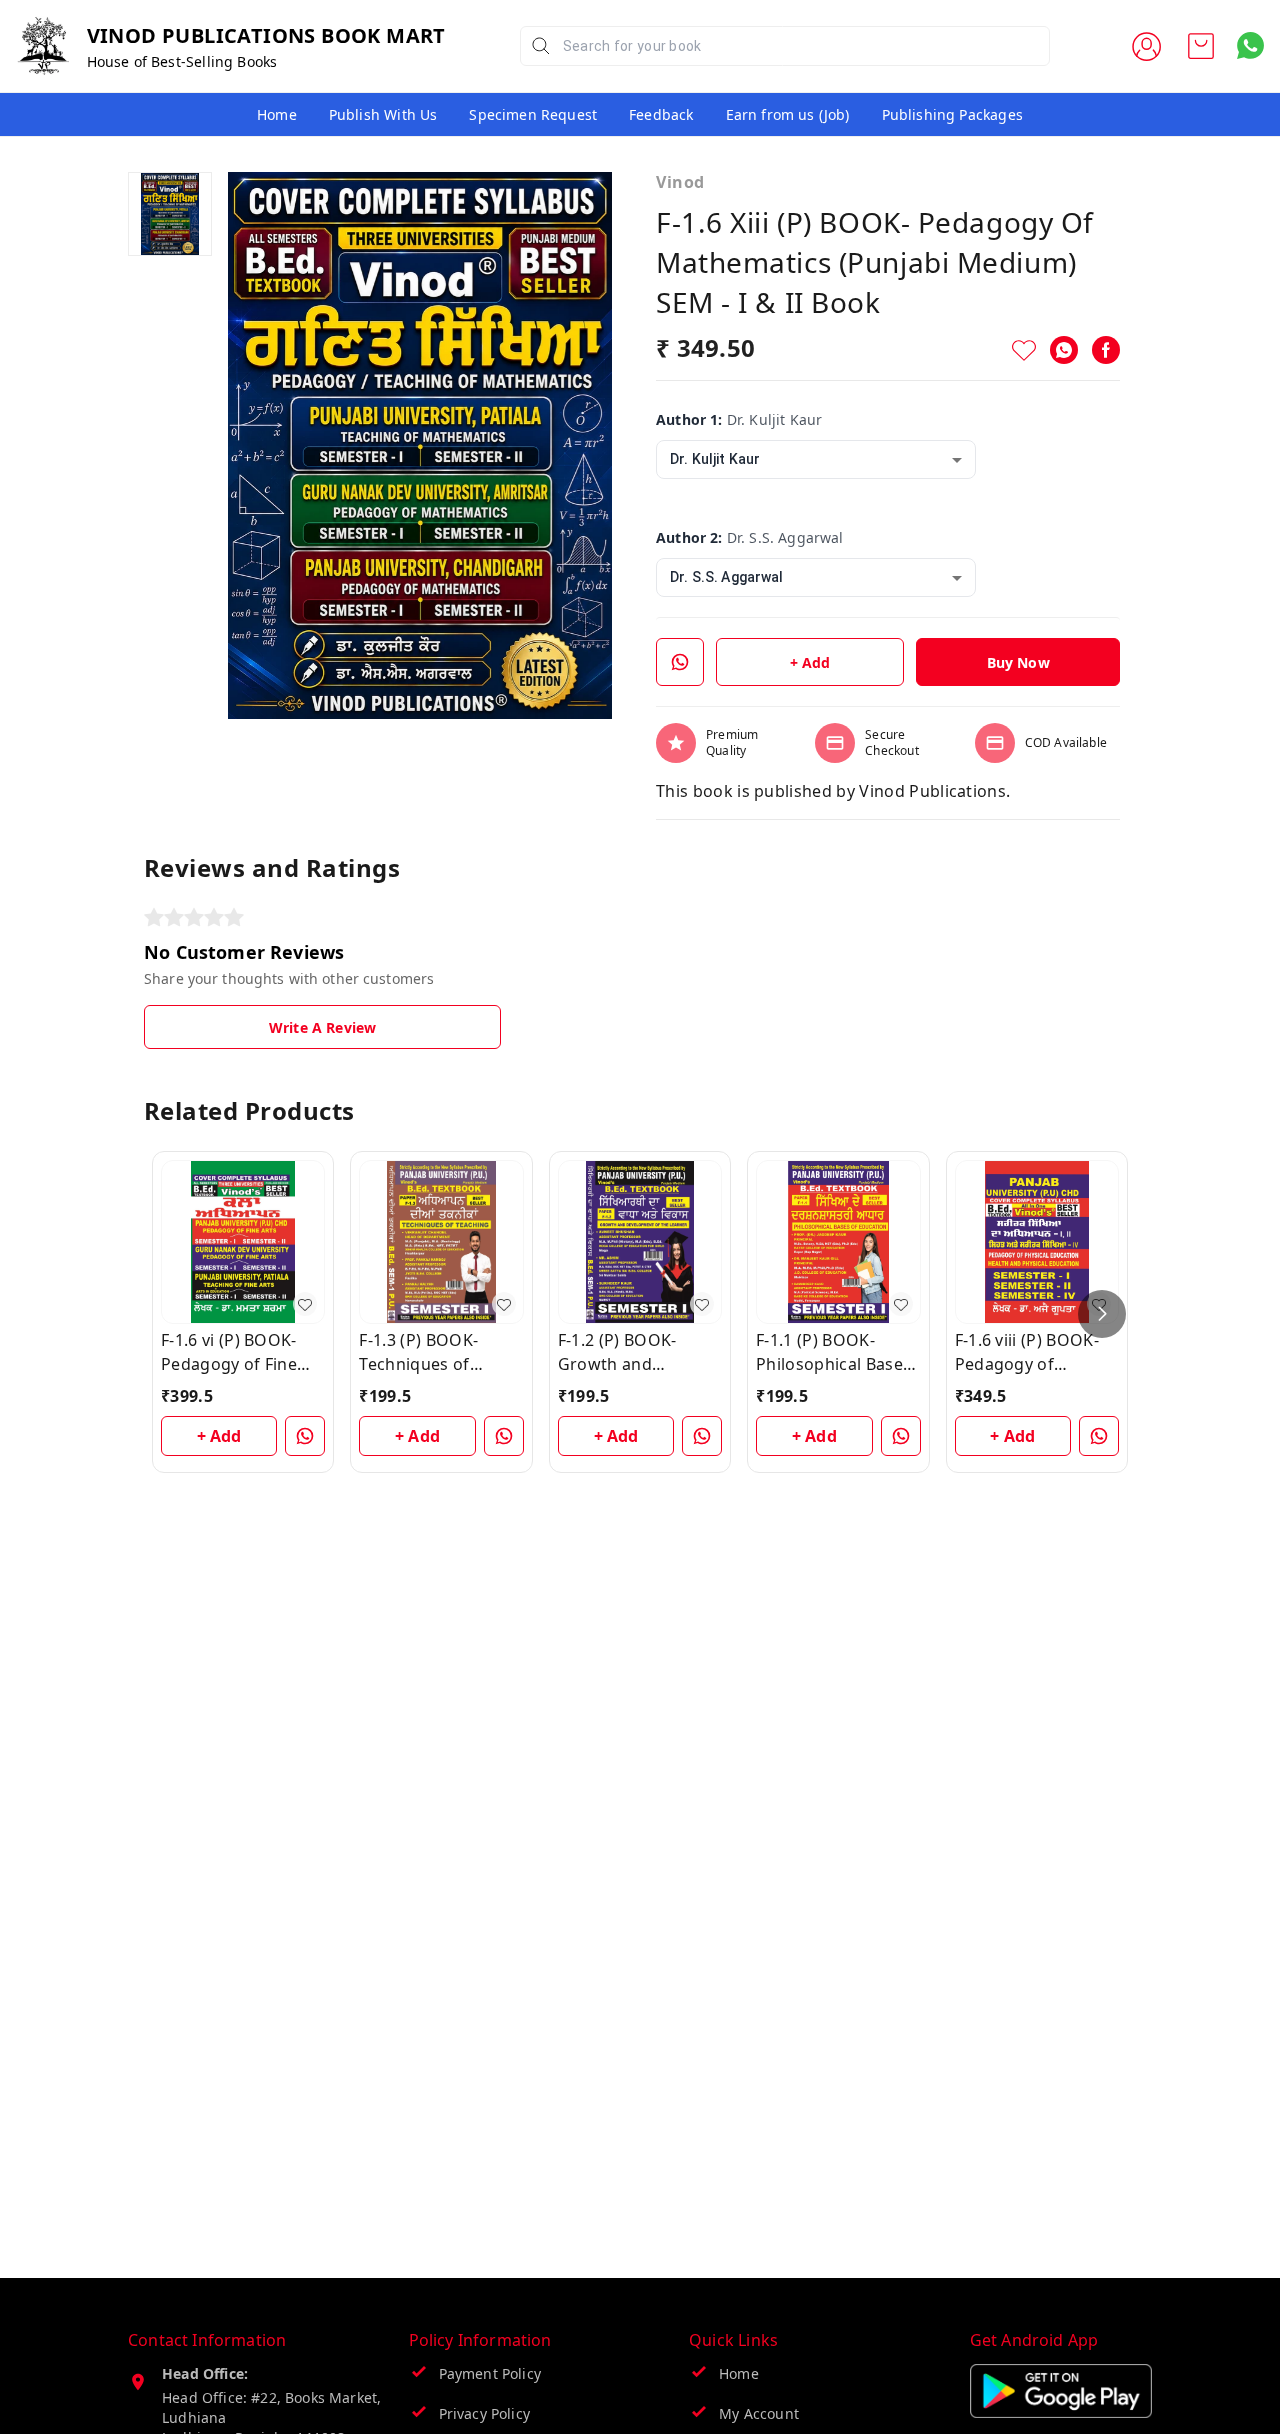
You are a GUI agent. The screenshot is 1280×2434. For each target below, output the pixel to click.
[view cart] (1201, 46)
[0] (1201, 46)
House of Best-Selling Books (182, 61)
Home (277, 114)
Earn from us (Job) (788, 114)
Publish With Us (383, 114)
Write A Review (322, 1027)
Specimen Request (533, 114)
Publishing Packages (952, 114)
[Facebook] (1106, 350)
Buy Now (1018, 662)
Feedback (661, 114)
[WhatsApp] (1064, 350)
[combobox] (816, 459)
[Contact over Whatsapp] (1250, 45)
